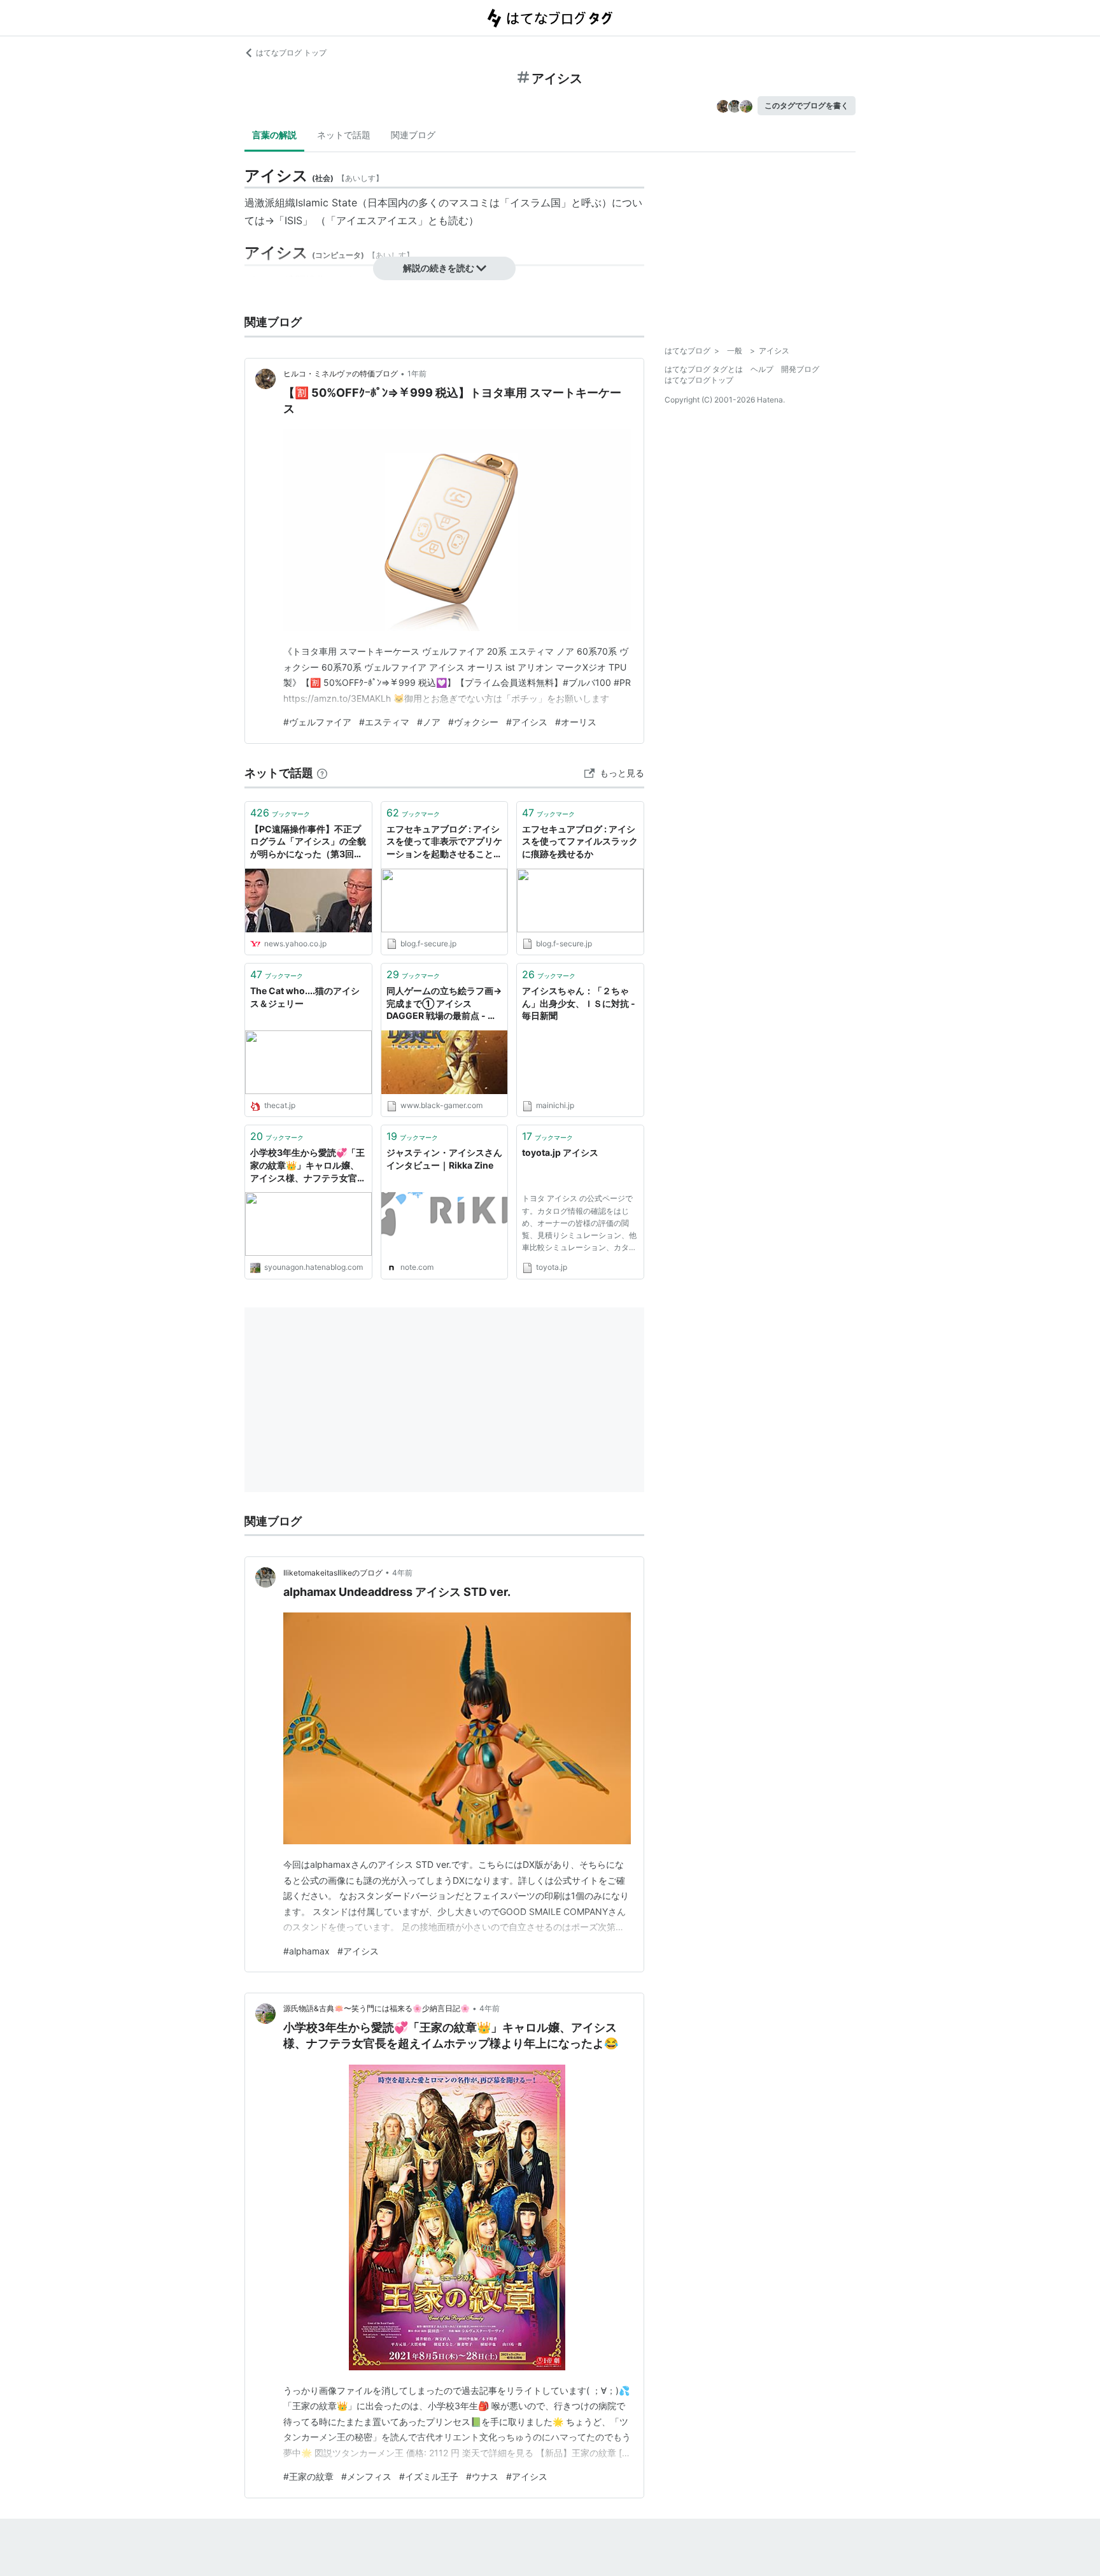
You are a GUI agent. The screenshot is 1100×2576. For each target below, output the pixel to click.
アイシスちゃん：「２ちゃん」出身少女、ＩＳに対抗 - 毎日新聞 (579, 1003)
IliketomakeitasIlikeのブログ (333, 1573)
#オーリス (576, 722)
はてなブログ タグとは (704, 369)
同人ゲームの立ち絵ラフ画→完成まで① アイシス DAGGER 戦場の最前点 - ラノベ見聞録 (444, 1004)
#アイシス (527, 722)
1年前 (417, 374)
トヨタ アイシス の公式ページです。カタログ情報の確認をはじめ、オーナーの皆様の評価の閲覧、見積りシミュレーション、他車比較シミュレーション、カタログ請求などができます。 (579, 1225)
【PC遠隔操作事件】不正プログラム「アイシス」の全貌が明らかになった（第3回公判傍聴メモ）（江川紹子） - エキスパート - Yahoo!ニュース (308, 842)
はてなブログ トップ (291, 53)
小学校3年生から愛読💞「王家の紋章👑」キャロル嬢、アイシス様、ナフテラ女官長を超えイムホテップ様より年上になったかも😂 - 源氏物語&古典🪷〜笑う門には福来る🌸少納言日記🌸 (308, 1166)
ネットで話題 (344, 135)
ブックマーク (280, 813)
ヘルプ (762, 369)
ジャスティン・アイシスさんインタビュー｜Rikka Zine (444, 1159)
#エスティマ (384, 722)
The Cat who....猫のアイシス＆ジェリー (305, 997)
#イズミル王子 (429, 2476)
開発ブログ (800, 369)
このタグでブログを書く (807, 105)
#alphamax (307, 1951)
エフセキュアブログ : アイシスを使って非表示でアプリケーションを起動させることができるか (444, 842)
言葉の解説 (274, 135)
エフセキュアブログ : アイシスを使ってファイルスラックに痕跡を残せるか (580, 841)
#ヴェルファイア (317, 722)
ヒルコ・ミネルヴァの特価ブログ (341, 374)
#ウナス (482, 2476)
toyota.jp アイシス (560, 1152)
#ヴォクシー (473, 722)
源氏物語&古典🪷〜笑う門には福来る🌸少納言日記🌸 (377, 2008)
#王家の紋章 (308, 2476)
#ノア (429, 722)
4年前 (402, 1573)
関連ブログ (413, 135)
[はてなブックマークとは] (322, 773)
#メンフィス (366, 2476)
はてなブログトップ (699, 380)
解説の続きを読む (439, 268)
